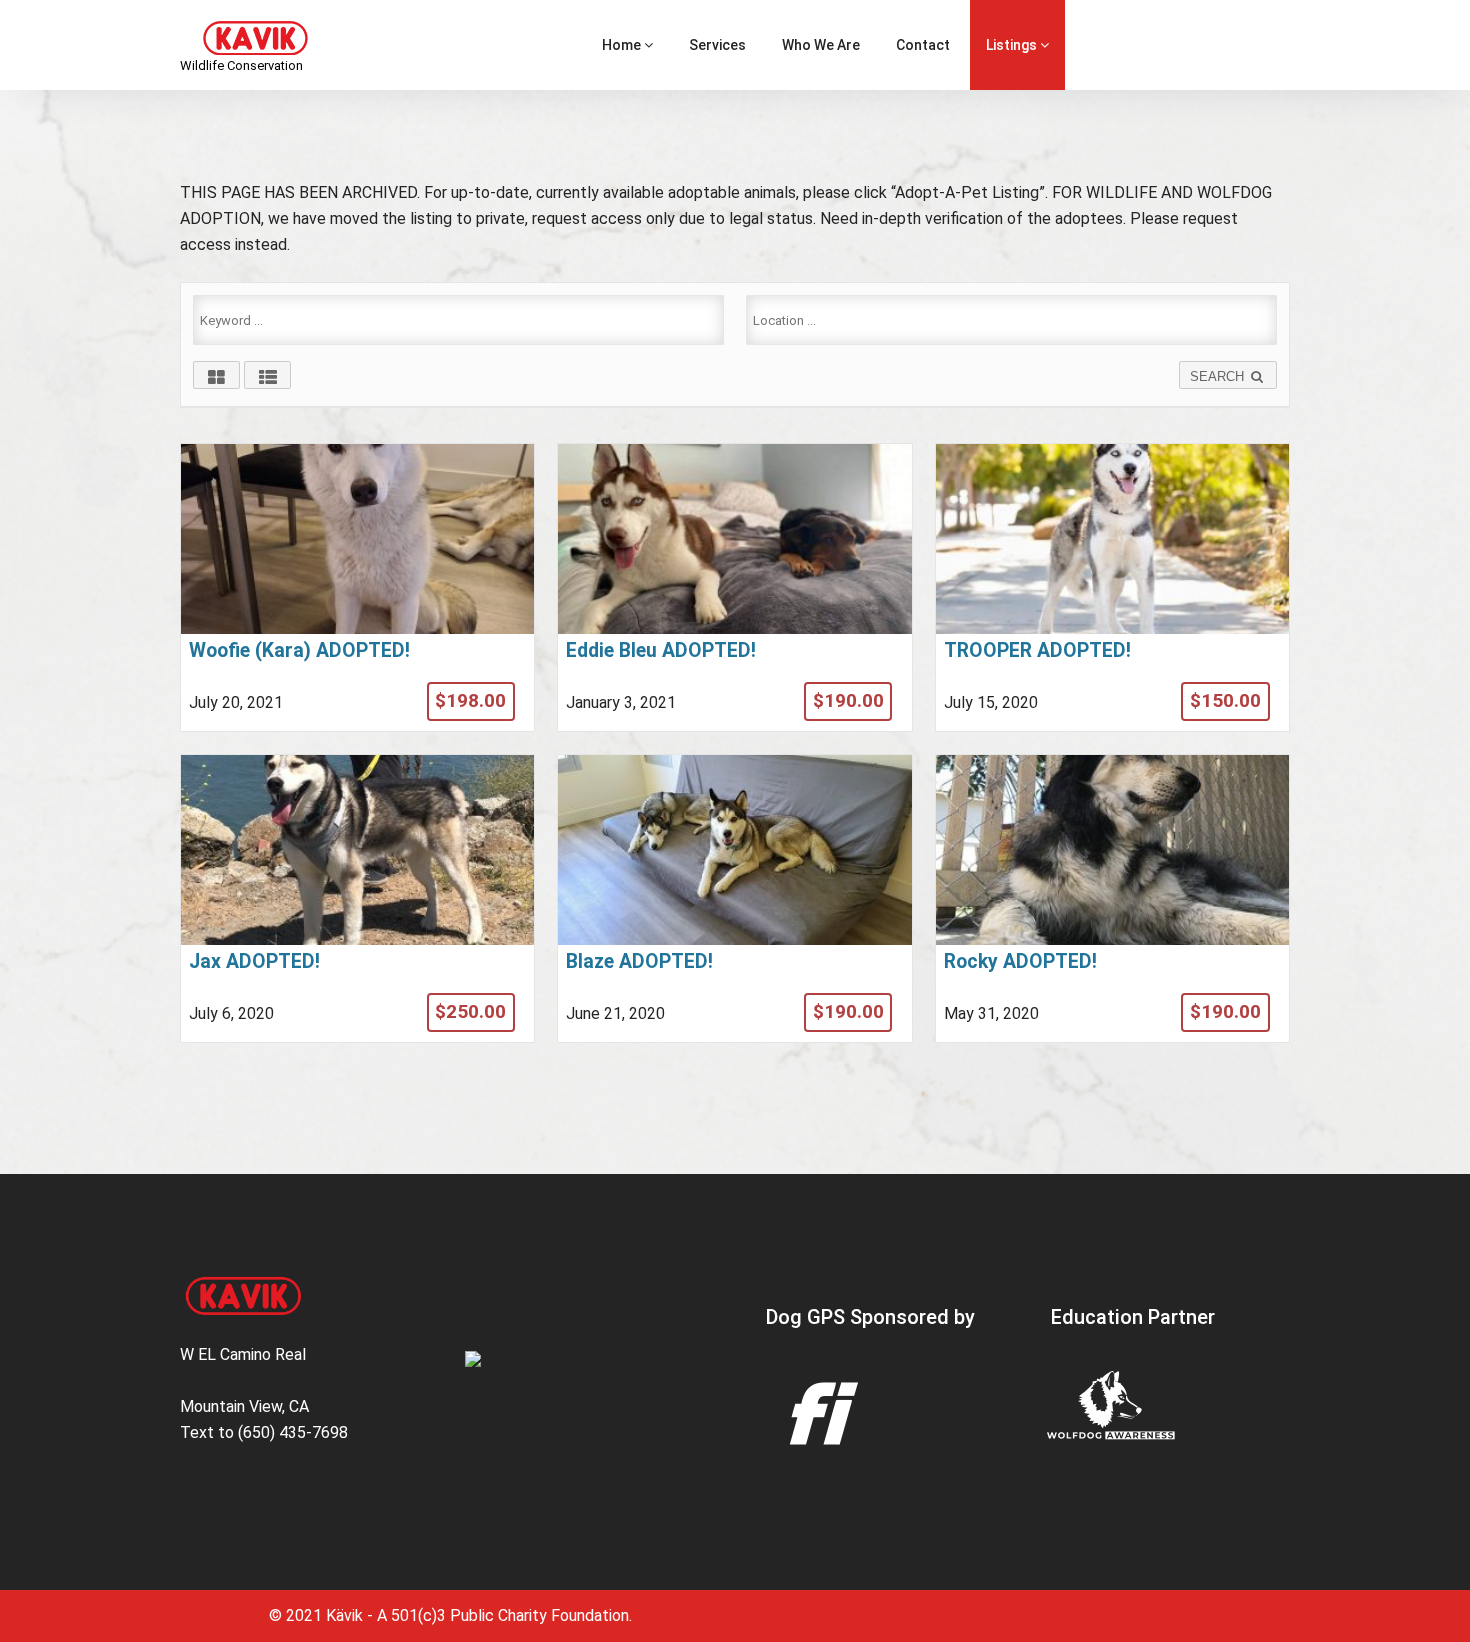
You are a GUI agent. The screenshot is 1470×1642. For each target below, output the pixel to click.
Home (623, 45)
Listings (1013, 45)
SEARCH (1219, 376)
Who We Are (821, 45)
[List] (267, 375)
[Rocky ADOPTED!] (1112, 898)
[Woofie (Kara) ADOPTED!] (357, 587)
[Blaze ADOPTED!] (734, 898)
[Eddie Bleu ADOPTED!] (734, 587)
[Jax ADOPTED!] (357, 898)
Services (717, 45)
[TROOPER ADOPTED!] (1112, 587)
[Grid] (216, 375)
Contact (923, 45)
